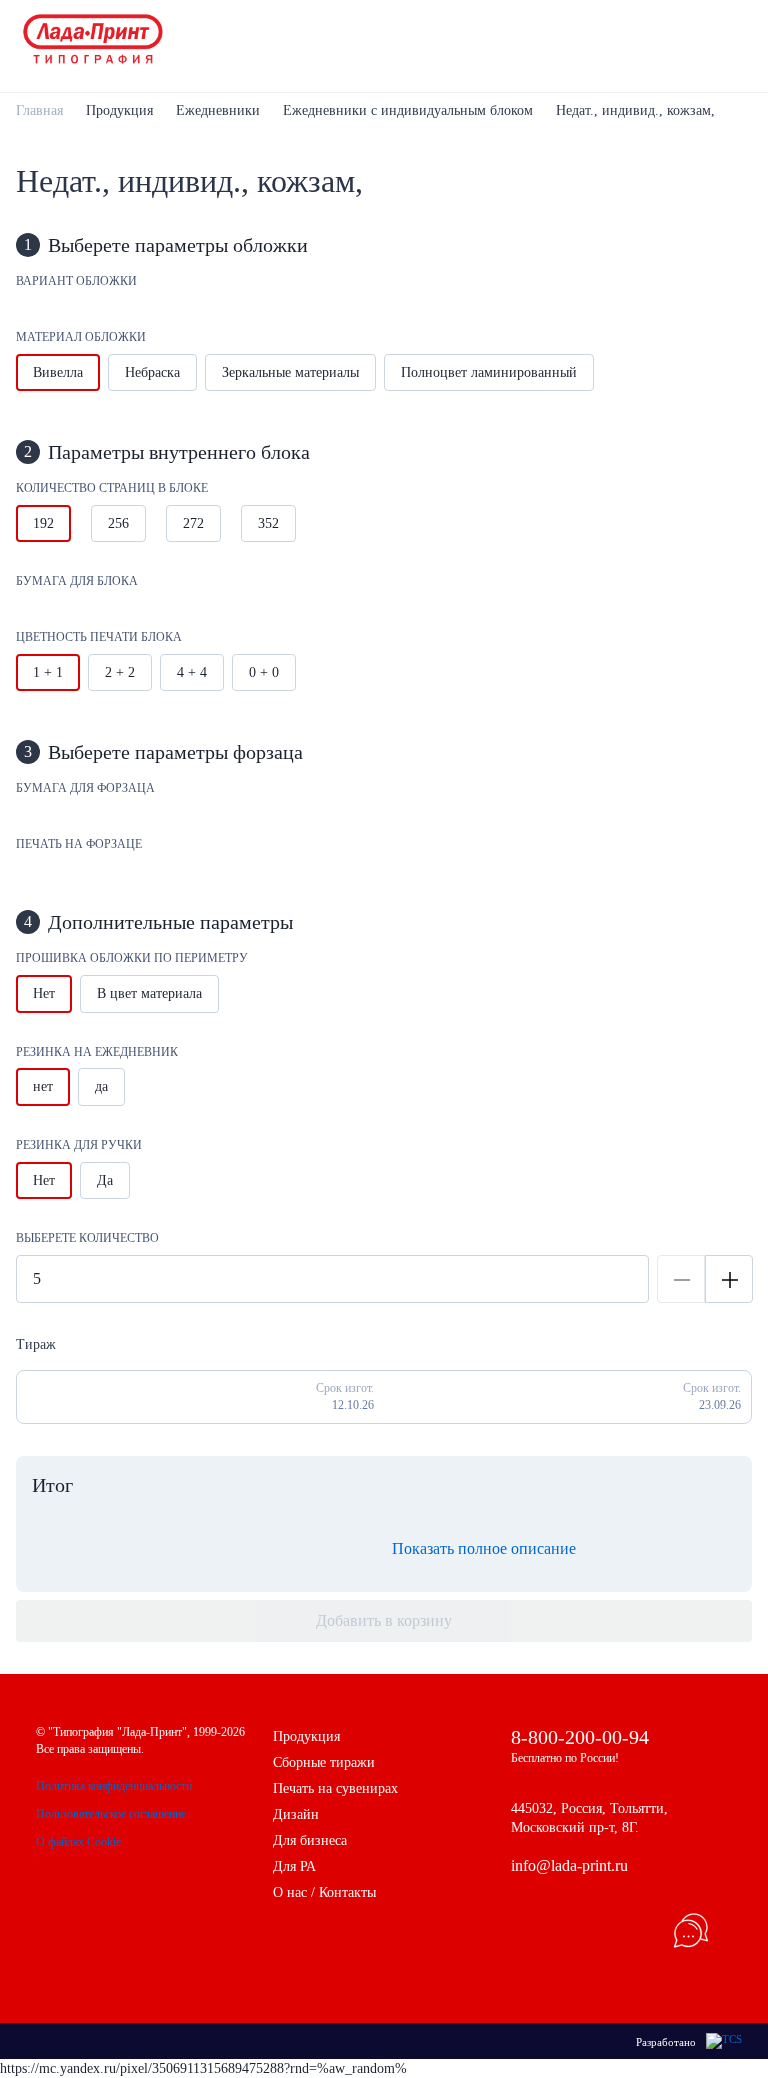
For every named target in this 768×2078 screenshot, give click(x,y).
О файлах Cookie (78, 1842)
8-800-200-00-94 (580, 1737)
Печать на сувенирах (335, 1788)
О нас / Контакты (324, 1892)
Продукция (119, 110)
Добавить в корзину (384, 1620)
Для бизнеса (310, 1840)
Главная (39, 110)
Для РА (294, 1866)
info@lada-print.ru (569, 1865)
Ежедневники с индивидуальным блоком (408, 110)
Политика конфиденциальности (114, 1786)
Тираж (36, 1344)
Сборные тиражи (324, 1762)
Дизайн (296, 1814)
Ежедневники (218, 110)
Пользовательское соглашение (111, 1814)
